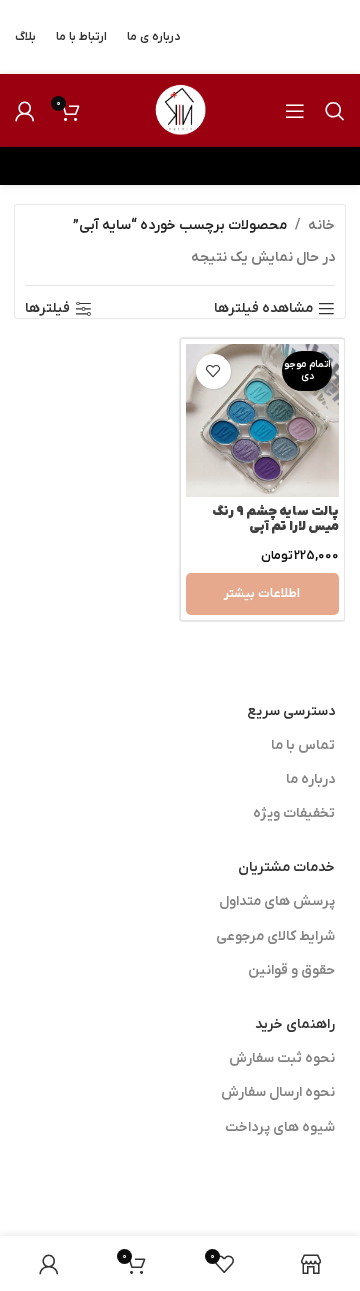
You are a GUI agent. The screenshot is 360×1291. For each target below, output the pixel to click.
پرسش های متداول (277, 901)
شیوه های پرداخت (280, 1127)
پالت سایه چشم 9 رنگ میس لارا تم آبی (275, 519)
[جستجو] (335, 111)
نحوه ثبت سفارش (282, 1058)
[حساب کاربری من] (25, 111)
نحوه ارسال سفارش (278, 1092)
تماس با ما (303, 745)
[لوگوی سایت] (180, 109)
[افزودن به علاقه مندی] (213, 371)
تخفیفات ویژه (294, 813)
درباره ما (310, 779)
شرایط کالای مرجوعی (275, 936)
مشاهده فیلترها (263, 309)
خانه (321, 225)
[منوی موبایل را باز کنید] (295, 111)
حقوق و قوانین (291, 970)
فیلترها (47, 309)
